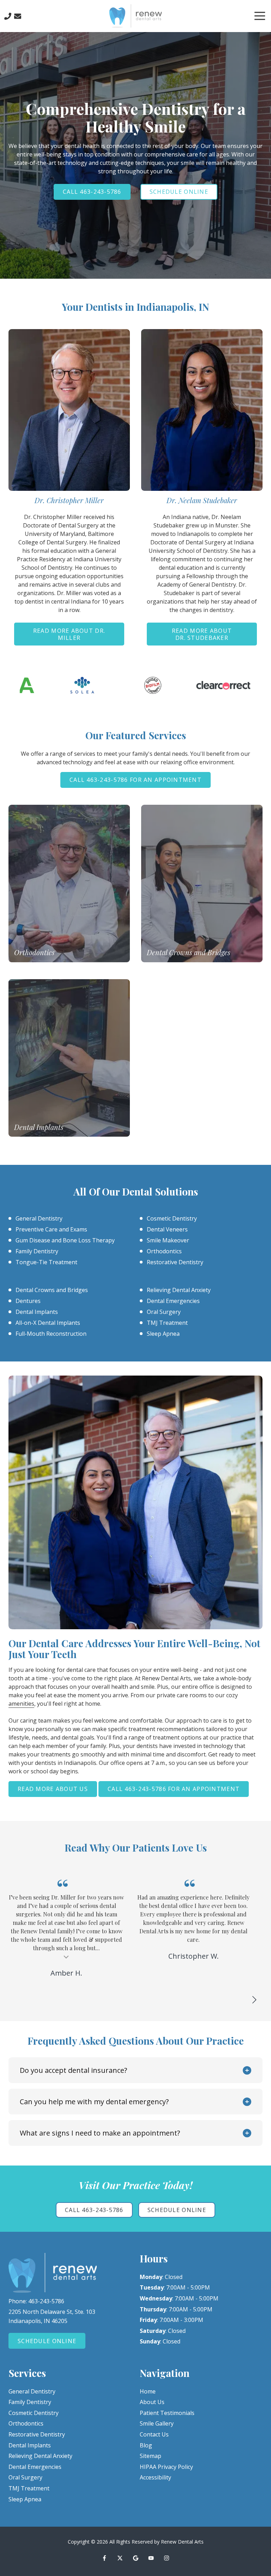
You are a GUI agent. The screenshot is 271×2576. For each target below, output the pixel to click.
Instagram (167, 2558)
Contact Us (18, 16)
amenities (21, 1704)
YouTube (151, 2558)
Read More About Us (53, 1789)
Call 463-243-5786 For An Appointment (135, 780)
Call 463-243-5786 (92, 192)
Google (135, 2558)
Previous (237, 2000)
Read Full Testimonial (193, 1965)
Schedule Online (179, 192)
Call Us (8, 16)
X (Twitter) (120, 2558)
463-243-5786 (46, 2301)
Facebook (104, 2558)
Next (254, 2000)
